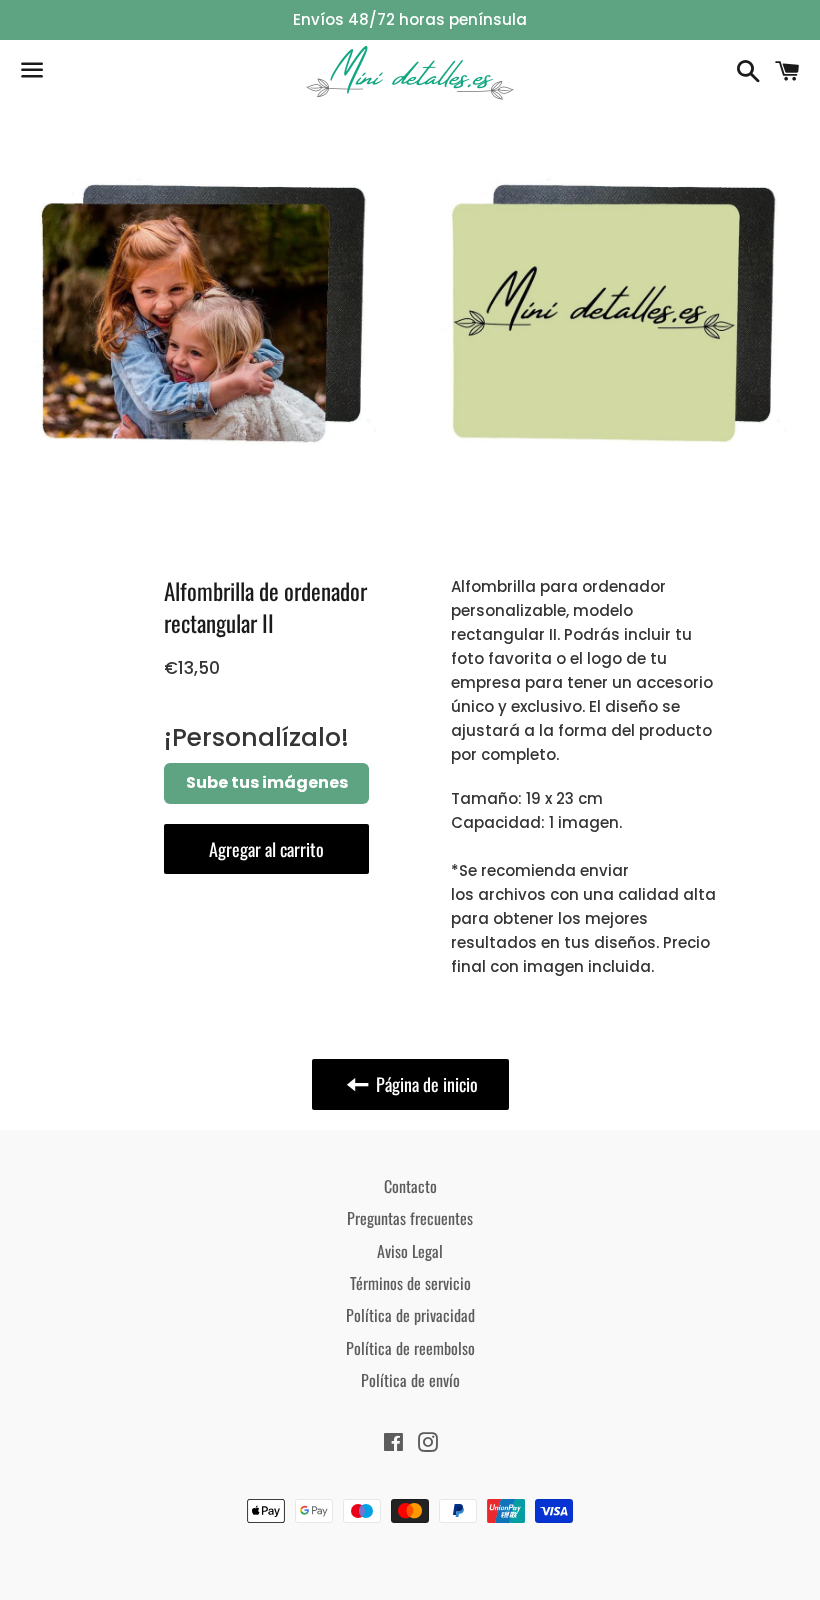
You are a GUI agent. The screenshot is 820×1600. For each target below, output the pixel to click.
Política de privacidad (410, 1315)
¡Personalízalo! (256, 737)
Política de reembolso (410, 1348)
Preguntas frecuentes (410, 1218)
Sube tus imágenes (267, 782)
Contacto (410, 1186)
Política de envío (410, 1380)
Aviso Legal (410, 1251)
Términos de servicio (410, 1283)
